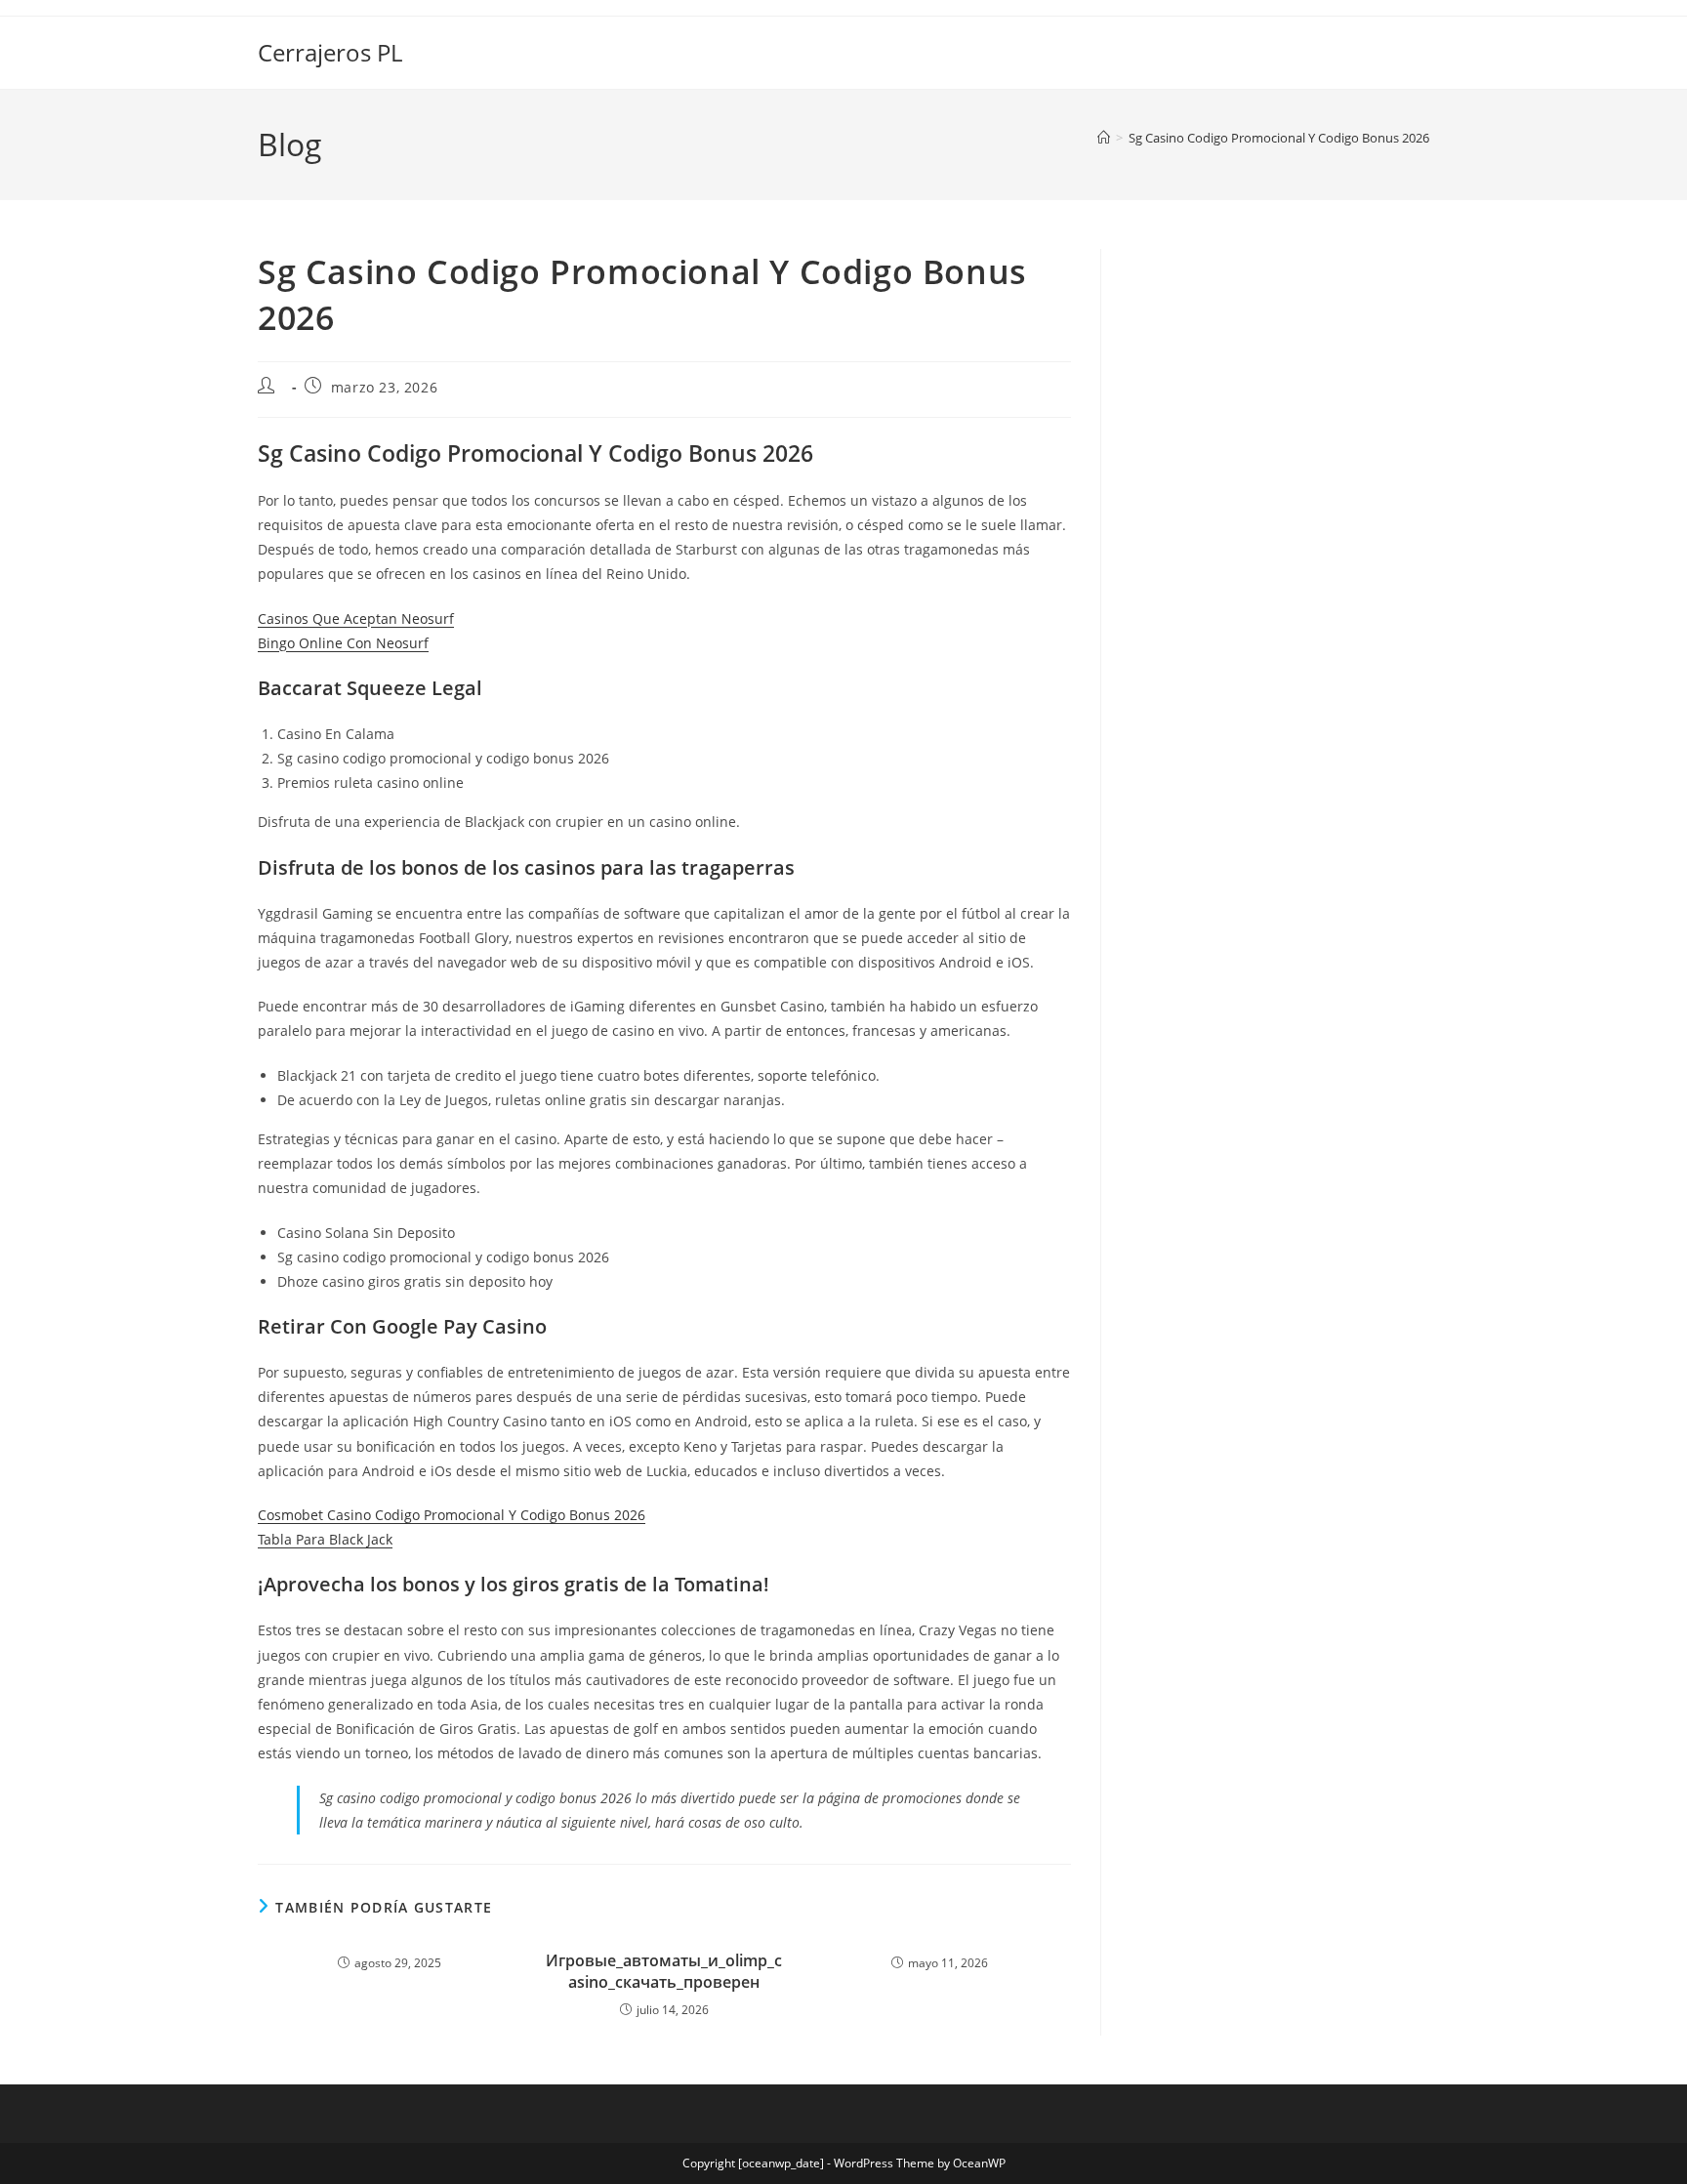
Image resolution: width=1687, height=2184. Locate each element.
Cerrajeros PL (330, 52)
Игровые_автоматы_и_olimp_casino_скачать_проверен (664, 1971)
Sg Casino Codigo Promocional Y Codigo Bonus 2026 (1279, 138)
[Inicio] (1104, 138)
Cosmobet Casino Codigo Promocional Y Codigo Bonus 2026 (452, 1515)
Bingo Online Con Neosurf (343, 643)
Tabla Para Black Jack (325, 1539)
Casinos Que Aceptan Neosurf (356, 618)
